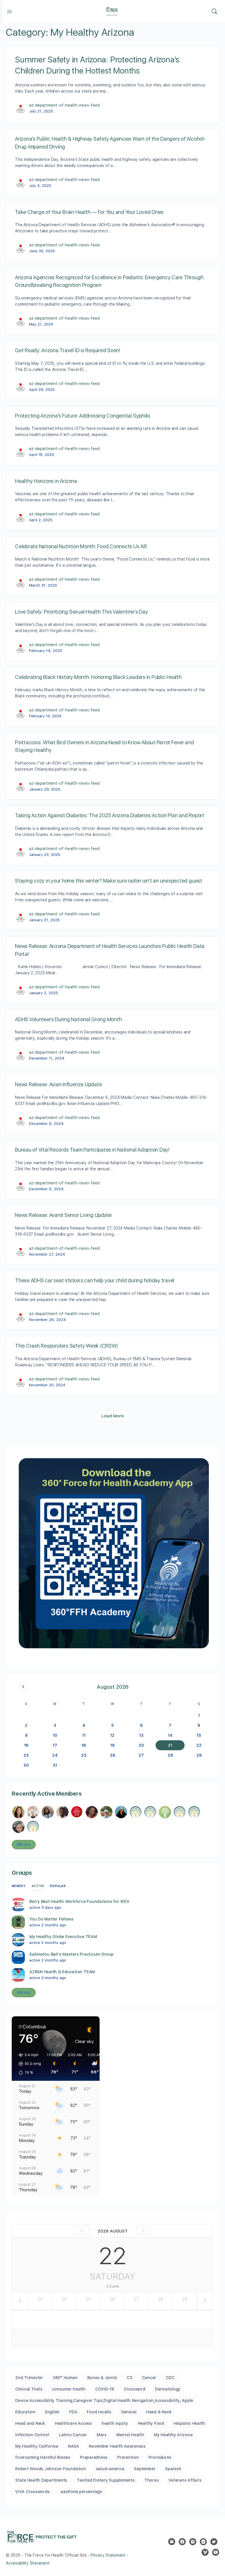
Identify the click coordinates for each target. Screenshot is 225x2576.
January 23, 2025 (45, 855)
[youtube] (216, 2552)
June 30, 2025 (42, 251)
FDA (73, 2412)
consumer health (69, 2389)
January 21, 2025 (44, 920)
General (129, 2412)
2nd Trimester (29, 2378)
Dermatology (168, 2389)
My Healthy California (37, 2446)
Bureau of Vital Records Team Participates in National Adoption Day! (92, 1150)
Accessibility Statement (28, 2563)
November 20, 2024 (47, 1385)
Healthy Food (151, 2423)
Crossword (134, 2389)
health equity (115, 2423)
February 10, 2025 (45, 716)
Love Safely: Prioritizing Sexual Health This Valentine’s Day (81, 612)
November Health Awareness (117, 2446)
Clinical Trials (29, 2389)
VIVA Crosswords (32, 2492)
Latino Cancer (73, 2435)
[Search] (214, 11)
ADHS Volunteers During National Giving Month (68, 1019)
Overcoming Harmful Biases (43, 2457)
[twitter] (214, 2542)
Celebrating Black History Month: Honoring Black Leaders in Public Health (98, 677)
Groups (22, 1873)
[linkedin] (203, 2542)
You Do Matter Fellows (51, 1919)
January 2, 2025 (44, 993)
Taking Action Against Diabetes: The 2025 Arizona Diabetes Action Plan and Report (110, 815)
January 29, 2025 (45, 789)
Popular (58, 1886)
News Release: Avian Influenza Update (58, 1084)
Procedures (160, 2457)
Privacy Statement (108, 2555)
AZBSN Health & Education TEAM (62, 1972)
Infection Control (32, 2435)
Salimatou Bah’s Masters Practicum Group (71, 1954)
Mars (102, 2435)
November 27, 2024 (47, 1254)
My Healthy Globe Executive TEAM (63, 1937)
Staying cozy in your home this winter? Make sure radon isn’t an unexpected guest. (109, 881)
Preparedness (94, 2457)
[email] (172, 2542)
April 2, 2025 (41, 520)
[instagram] (193, 2542)
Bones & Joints (102, 2378)
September (145, 2469)
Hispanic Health (189, 2423)
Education (25, 2412)
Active (38, 1886)
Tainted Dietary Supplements (106, 2480)
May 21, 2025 (41, 324)
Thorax (152, 2480)
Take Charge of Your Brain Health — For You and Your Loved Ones (89, 212)
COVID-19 (105, 2389)
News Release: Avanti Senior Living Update (63, 1215)
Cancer (149, 2378)
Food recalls (99, 2412)
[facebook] (182, 2542)
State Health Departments (41, 2480)
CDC (170, 2378)
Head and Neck (30, 2423)
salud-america (110, 2469)
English (52, 2412)
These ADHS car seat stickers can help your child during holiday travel (95, 1280)
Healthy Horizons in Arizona (46, 481)
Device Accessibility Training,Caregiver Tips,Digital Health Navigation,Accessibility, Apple (104, 2400)
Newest (19, 1886)
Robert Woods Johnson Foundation (51, 2469)
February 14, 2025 (46, 651)
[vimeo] (205, 2552)
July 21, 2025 (41, 111)
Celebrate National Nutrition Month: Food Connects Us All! (81, 546)
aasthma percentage (80, 2492)
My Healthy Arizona (173, 2435)
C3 (130, 2378)
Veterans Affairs (185, 2480)
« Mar (23, 1687)
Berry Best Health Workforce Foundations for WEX (79, 1901)
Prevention (128, 2457)
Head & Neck (159, 2412)
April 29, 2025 (42, 390)
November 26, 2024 (47, 1320)
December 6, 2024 (46, 1124)
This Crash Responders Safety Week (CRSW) (66, 1346)
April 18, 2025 (42, 455)
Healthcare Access (73, 2423)
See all (24, 1845)
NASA (74, 2446)
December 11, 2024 (47, 1058)
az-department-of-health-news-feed (64, 105)
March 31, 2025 (43, 585)
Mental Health (130, 2435)
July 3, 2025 (40, 186)
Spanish (173, 2469)
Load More (113, 1416)
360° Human (65, 2378)
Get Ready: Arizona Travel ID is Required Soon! (68, 350)
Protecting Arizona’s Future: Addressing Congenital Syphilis (83, 416)
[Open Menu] (9, 11)
